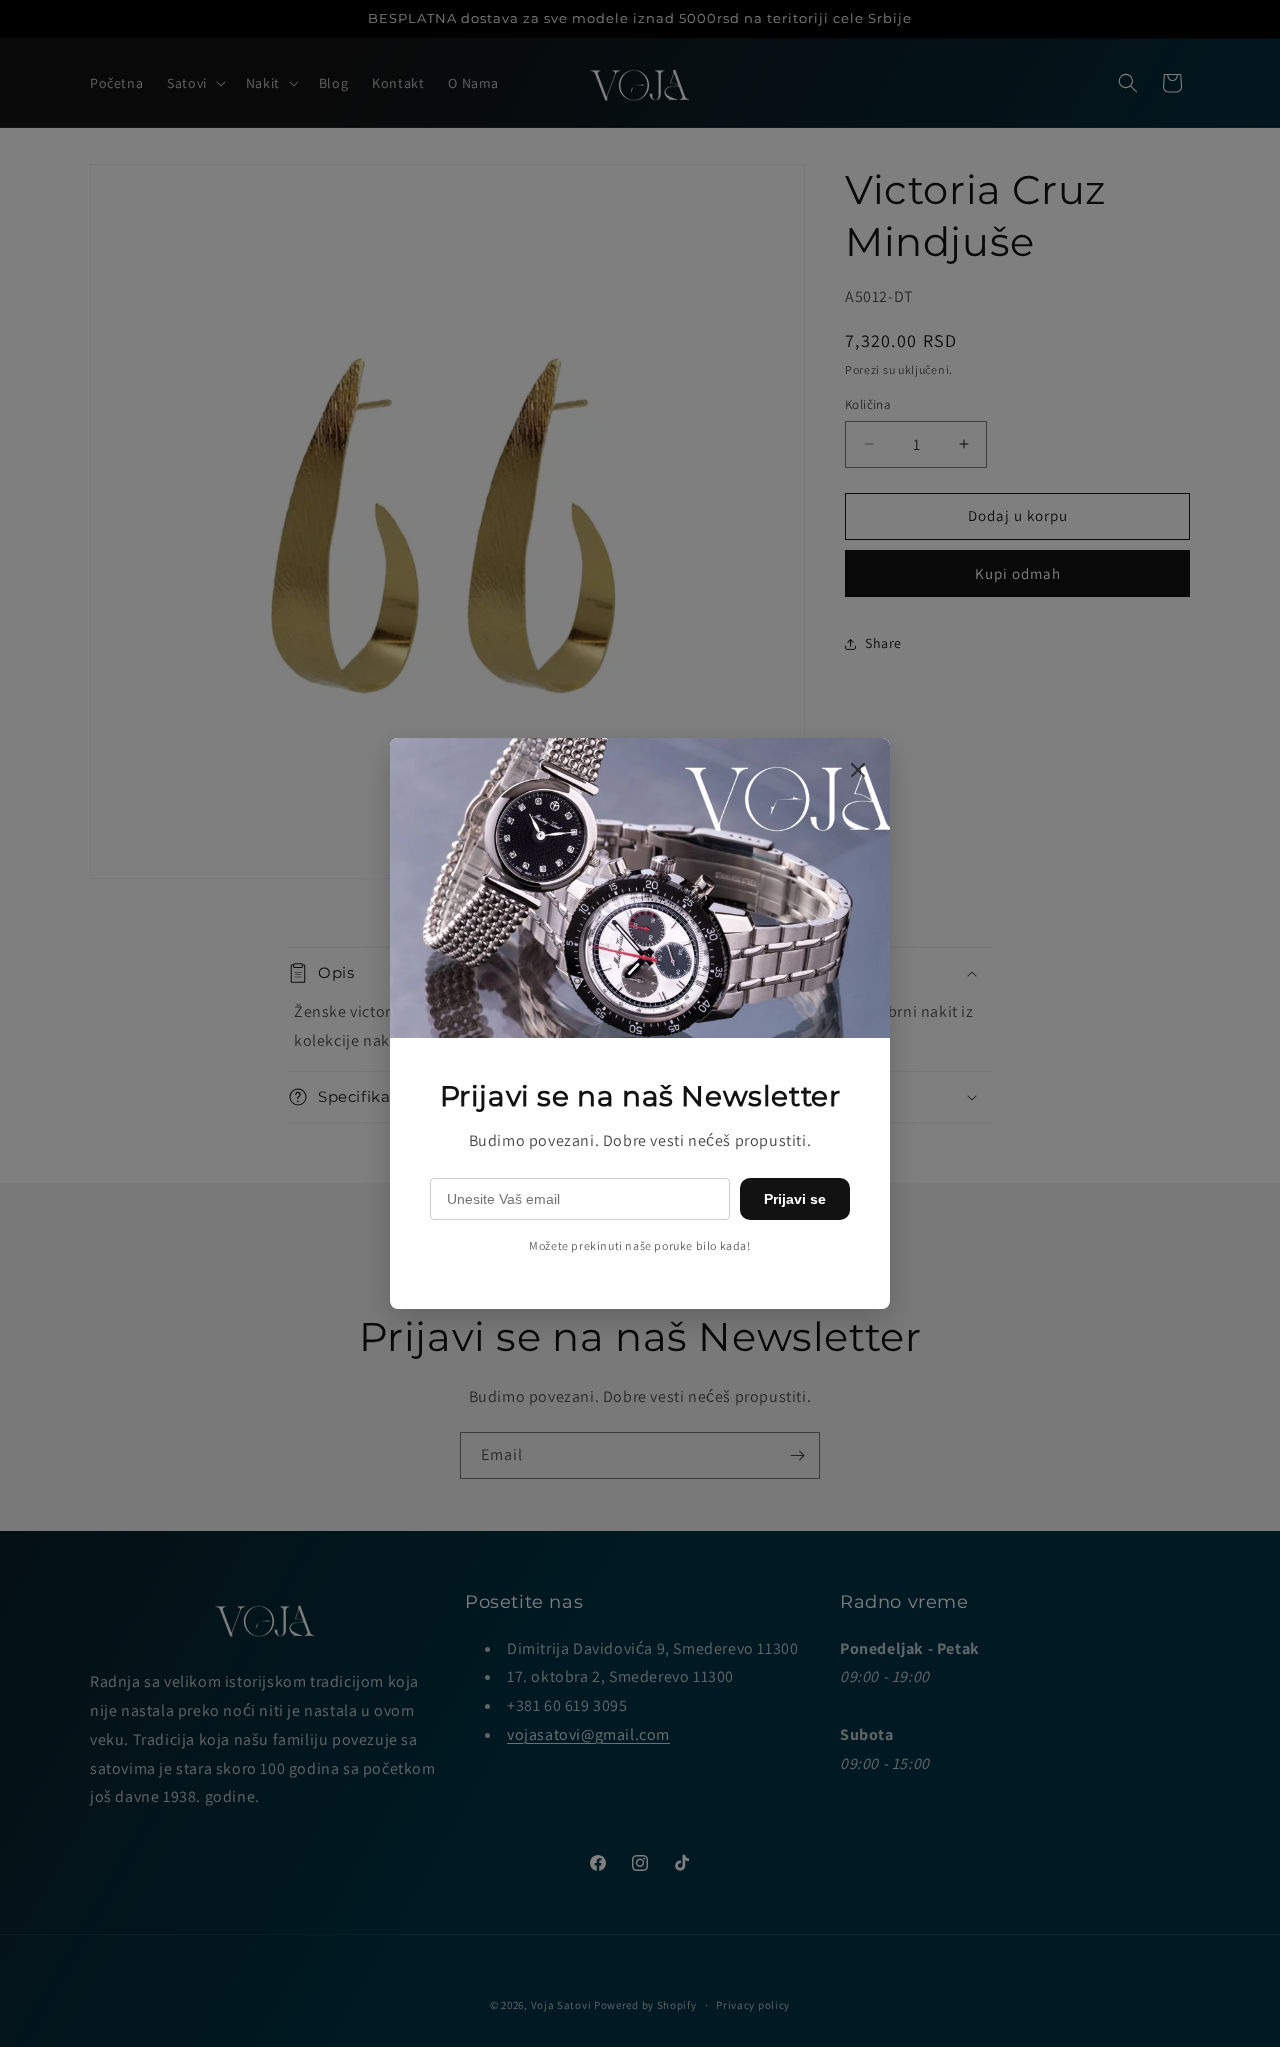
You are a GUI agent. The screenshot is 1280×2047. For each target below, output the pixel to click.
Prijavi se (795, 1199)
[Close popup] (858, 771)
